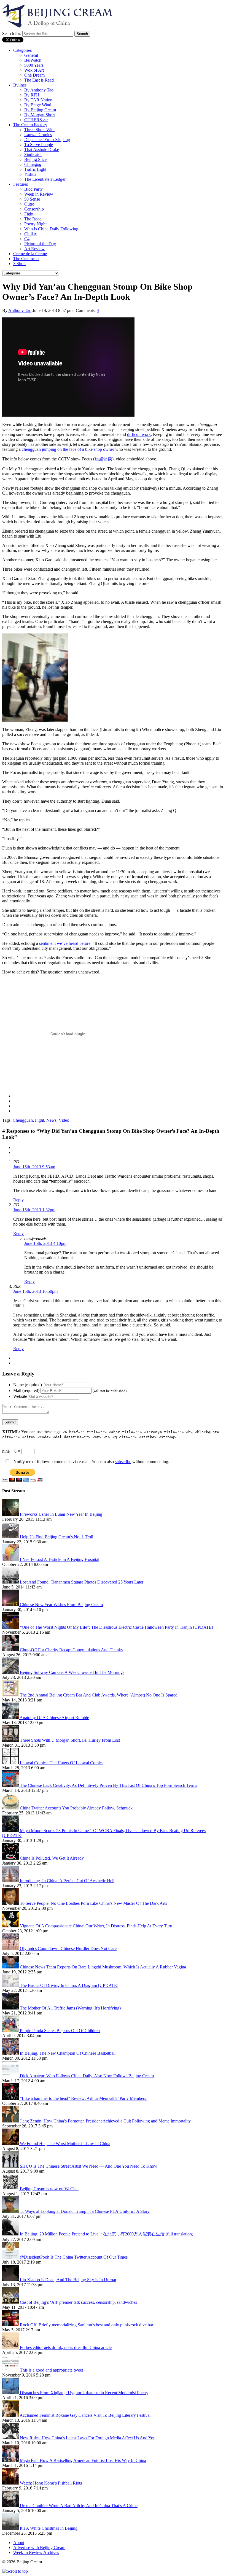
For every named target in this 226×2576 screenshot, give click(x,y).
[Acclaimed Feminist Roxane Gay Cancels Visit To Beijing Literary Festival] (11, 2415)
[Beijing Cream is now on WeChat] (11, 2189)
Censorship (34, 209)
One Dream (34, 75)
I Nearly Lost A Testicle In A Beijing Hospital (60, 1559)
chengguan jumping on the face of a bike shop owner (68, 449)
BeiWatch (33, 60)
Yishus (30, 174)
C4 (27, 239)
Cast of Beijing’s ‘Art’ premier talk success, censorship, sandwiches (78, 2302)
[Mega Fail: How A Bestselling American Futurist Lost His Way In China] (11, 2460)
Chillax (31, 234)
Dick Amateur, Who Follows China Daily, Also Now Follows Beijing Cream (87, 2076)
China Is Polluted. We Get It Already (52, 1858)
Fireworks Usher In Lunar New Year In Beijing (61, 1514)
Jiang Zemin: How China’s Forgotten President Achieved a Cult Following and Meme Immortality (105, 2121)
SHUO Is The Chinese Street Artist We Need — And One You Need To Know (89, 2166)
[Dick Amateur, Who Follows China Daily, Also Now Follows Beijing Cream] (11, 2076)
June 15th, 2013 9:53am (34, 1167)
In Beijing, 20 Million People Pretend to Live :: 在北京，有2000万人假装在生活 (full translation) (107, 2234)
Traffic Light (35, 169)
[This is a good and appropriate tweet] (11, 2370)
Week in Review (39, 194)
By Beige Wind (38, 105)
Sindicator (33, 154)
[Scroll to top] (15, 2571)
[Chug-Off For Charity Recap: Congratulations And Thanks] (11, 1650)
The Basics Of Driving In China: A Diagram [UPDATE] (69, 1985)
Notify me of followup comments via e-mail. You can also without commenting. (91, 1462)
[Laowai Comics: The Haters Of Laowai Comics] (11, 1763)
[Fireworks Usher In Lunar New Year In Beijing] (11, 1514)
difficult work (139, 434)
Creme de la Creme (30, 254)
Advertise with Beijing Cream (39, 2547)
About (19, 2543)
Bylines (20, 85)
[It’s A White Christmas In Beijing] (11, 2528)
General (31, 55)
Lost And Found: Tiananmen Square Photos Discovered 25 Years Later (82, 1582)
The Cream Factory (30, 125)
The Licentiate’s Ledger (45, 179)
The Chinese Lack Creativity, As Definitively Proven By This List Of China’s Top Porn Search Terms (108, 1785)
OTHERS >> (36, 120)
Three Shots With (39, 130)
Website (20, 1396)
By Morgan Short (40, 115)
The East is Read (39, 80)
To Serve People (39, 145)
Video (64, 1120)
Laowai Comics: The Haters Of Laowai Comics (62, 1763)
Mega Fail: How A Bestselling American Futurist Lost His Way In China (83, 2460)
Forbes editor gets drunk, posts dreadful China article (66, 2347)
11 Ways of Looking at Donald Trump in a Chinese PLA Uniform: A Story (85, 2211)
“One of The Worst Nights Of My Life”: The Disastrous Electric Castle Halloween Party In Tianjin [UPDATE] (116, 1627)
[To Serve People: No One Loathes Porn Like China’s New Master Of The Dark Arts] (11, 1903)
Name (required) (28, 1385)
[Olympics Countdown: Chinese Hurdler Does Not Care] (11, 1948)
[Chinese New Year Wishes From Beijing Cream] (11, 1605)
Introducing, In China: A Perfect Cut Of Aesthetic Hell (67, 1881)
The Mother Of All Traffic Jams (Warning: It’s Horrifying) (70, 2008)
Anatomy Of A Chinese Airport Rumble (54, 1718)
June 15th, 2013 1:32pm (34, 1210)
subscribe (123, 1462)
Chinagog (33, 164)
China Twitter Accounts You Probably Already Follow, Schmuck (76, 1808)
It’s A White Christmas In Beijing (49, 2528)
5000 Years (34, 65)
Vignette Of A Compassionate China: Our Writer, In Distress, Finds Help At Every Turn (96, 1926)
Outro (29, 204)
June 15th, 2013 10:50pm (35, 1291)
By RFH (32, 95)
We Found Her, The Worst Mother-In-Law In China (65, 2144)
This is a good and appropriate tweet (51, 2370)
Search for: (12, 33)
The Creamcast (26, 259)
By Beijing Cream (40, 110)
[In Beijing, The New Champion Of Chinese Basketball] (11, 2053)
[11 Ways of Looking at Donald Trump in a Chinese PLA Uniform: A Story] (11, 2211)
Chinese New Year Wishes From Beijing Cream (61, 1605)
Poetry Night (35, 224)
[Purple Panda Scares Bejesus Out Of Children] (11, 2031)
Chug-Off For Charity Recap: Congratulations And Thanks (71, 1650)
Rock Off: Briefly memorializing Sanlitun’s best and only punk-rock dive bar (87, 2325)
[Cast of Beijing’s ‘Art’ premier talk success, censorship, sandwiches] (11, 2302)
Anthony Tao (20, 310)
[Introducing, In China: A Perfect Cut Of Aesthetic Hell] (11, 1881)
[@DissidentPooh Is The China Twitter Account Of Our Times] (11, 2257)
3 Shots (20, 264)
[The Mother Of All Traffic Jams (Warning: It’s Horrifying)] (11, 2008)
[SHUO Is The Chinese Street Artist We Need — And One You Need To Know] (11, 2166)
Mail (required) (26, 1390)
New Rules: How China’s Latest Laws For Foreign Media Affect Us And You (88, 2438)
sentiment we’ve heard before (65, 943)
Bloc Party (33, 189)
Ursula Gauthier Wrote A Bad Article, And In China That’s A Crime (79, 2506)
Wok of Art (34, 70)
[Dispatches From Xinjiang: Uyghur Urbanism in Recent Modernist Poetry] (11, 2393)
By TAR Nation (38, 100)
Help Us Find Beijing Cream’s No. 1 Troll (57, 1537)
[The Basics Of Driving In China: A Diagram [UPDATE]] (11, 1985)
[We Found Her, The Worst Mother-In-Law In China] (11, 2144)
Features (21, 184)
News (51, 1120)
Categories (22, 50)
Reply (18, 1200)
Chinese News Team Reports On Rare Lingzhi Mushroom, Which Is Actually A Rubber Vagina (103, 1967)
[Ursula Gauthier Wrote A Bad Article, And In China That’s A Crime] (11, 2506)
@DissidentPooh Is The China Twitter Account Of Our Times (74, 2257)
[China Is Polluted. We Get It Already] (11, 1858)
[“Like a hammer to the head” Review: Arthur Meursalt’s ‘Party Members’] (11, 2098)
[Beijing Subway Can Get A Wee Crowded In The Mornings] (11, 1672)
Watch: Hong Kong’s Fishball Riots (51, 2483)
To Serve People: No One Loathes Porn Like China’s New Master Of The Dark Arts (93, 1903)
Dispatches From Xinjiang (47, 140)
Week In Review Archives (36, 2552)
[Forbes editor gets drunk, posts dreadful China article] (11, 2347)
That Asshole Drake (42, 149)
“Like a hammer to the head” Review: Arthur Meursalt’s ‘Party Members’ (84, 2098)
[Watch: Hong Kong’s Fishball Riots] (11, 2483)
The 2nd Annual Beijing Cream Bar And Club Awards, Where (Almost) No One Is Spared (99, 1695)
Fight (29, 214)
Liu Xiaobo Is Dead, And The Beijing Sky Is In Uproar (68, 2280)
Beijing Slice (35, 159)
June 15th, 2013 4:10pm (45, 1243)
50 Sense (32, 199)
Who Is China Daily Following (51, 229)
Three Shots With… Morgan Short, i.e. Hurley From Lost (70, 1740)
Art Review (34, 249)
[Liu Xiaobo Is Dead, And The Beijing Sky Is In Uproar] (11, 2280)
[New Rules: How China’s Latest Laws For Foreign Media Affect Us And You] (11, 2438)
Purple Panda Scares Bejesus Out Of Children (60, 2031)
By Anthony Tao (39, 90)
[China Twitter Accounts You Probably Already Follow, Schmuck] (11, 1808)
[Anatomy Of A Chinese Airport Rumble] (11, 1718)
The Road (33, 219)
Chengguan (23, 1120)
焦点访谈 (103, 459)
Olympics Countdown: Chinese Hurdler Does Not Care (68, 1948)
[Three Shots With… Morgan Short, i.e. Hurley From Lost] (11, 1740)
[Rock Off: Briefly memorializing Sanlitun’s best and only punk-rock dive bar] (11, 2325)
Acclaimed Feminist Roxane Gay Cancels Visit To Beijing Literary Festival (85, 2415)
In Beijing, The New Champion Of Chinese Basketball (68, 2053)
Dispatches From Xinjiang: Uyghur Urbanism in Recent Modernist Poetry (84, 2393)
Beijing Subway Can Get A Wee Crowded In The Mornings (72, 1672)
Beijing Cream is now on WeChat (49, 2189)
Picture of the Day (40, 244)
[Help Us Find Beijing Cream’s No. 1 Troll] (11, 1537)
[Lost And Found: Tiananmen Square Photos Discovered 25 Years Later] (11, 1582)
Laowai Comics (38, 135)
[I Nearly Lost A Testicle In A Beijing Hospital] (11, 1559)
